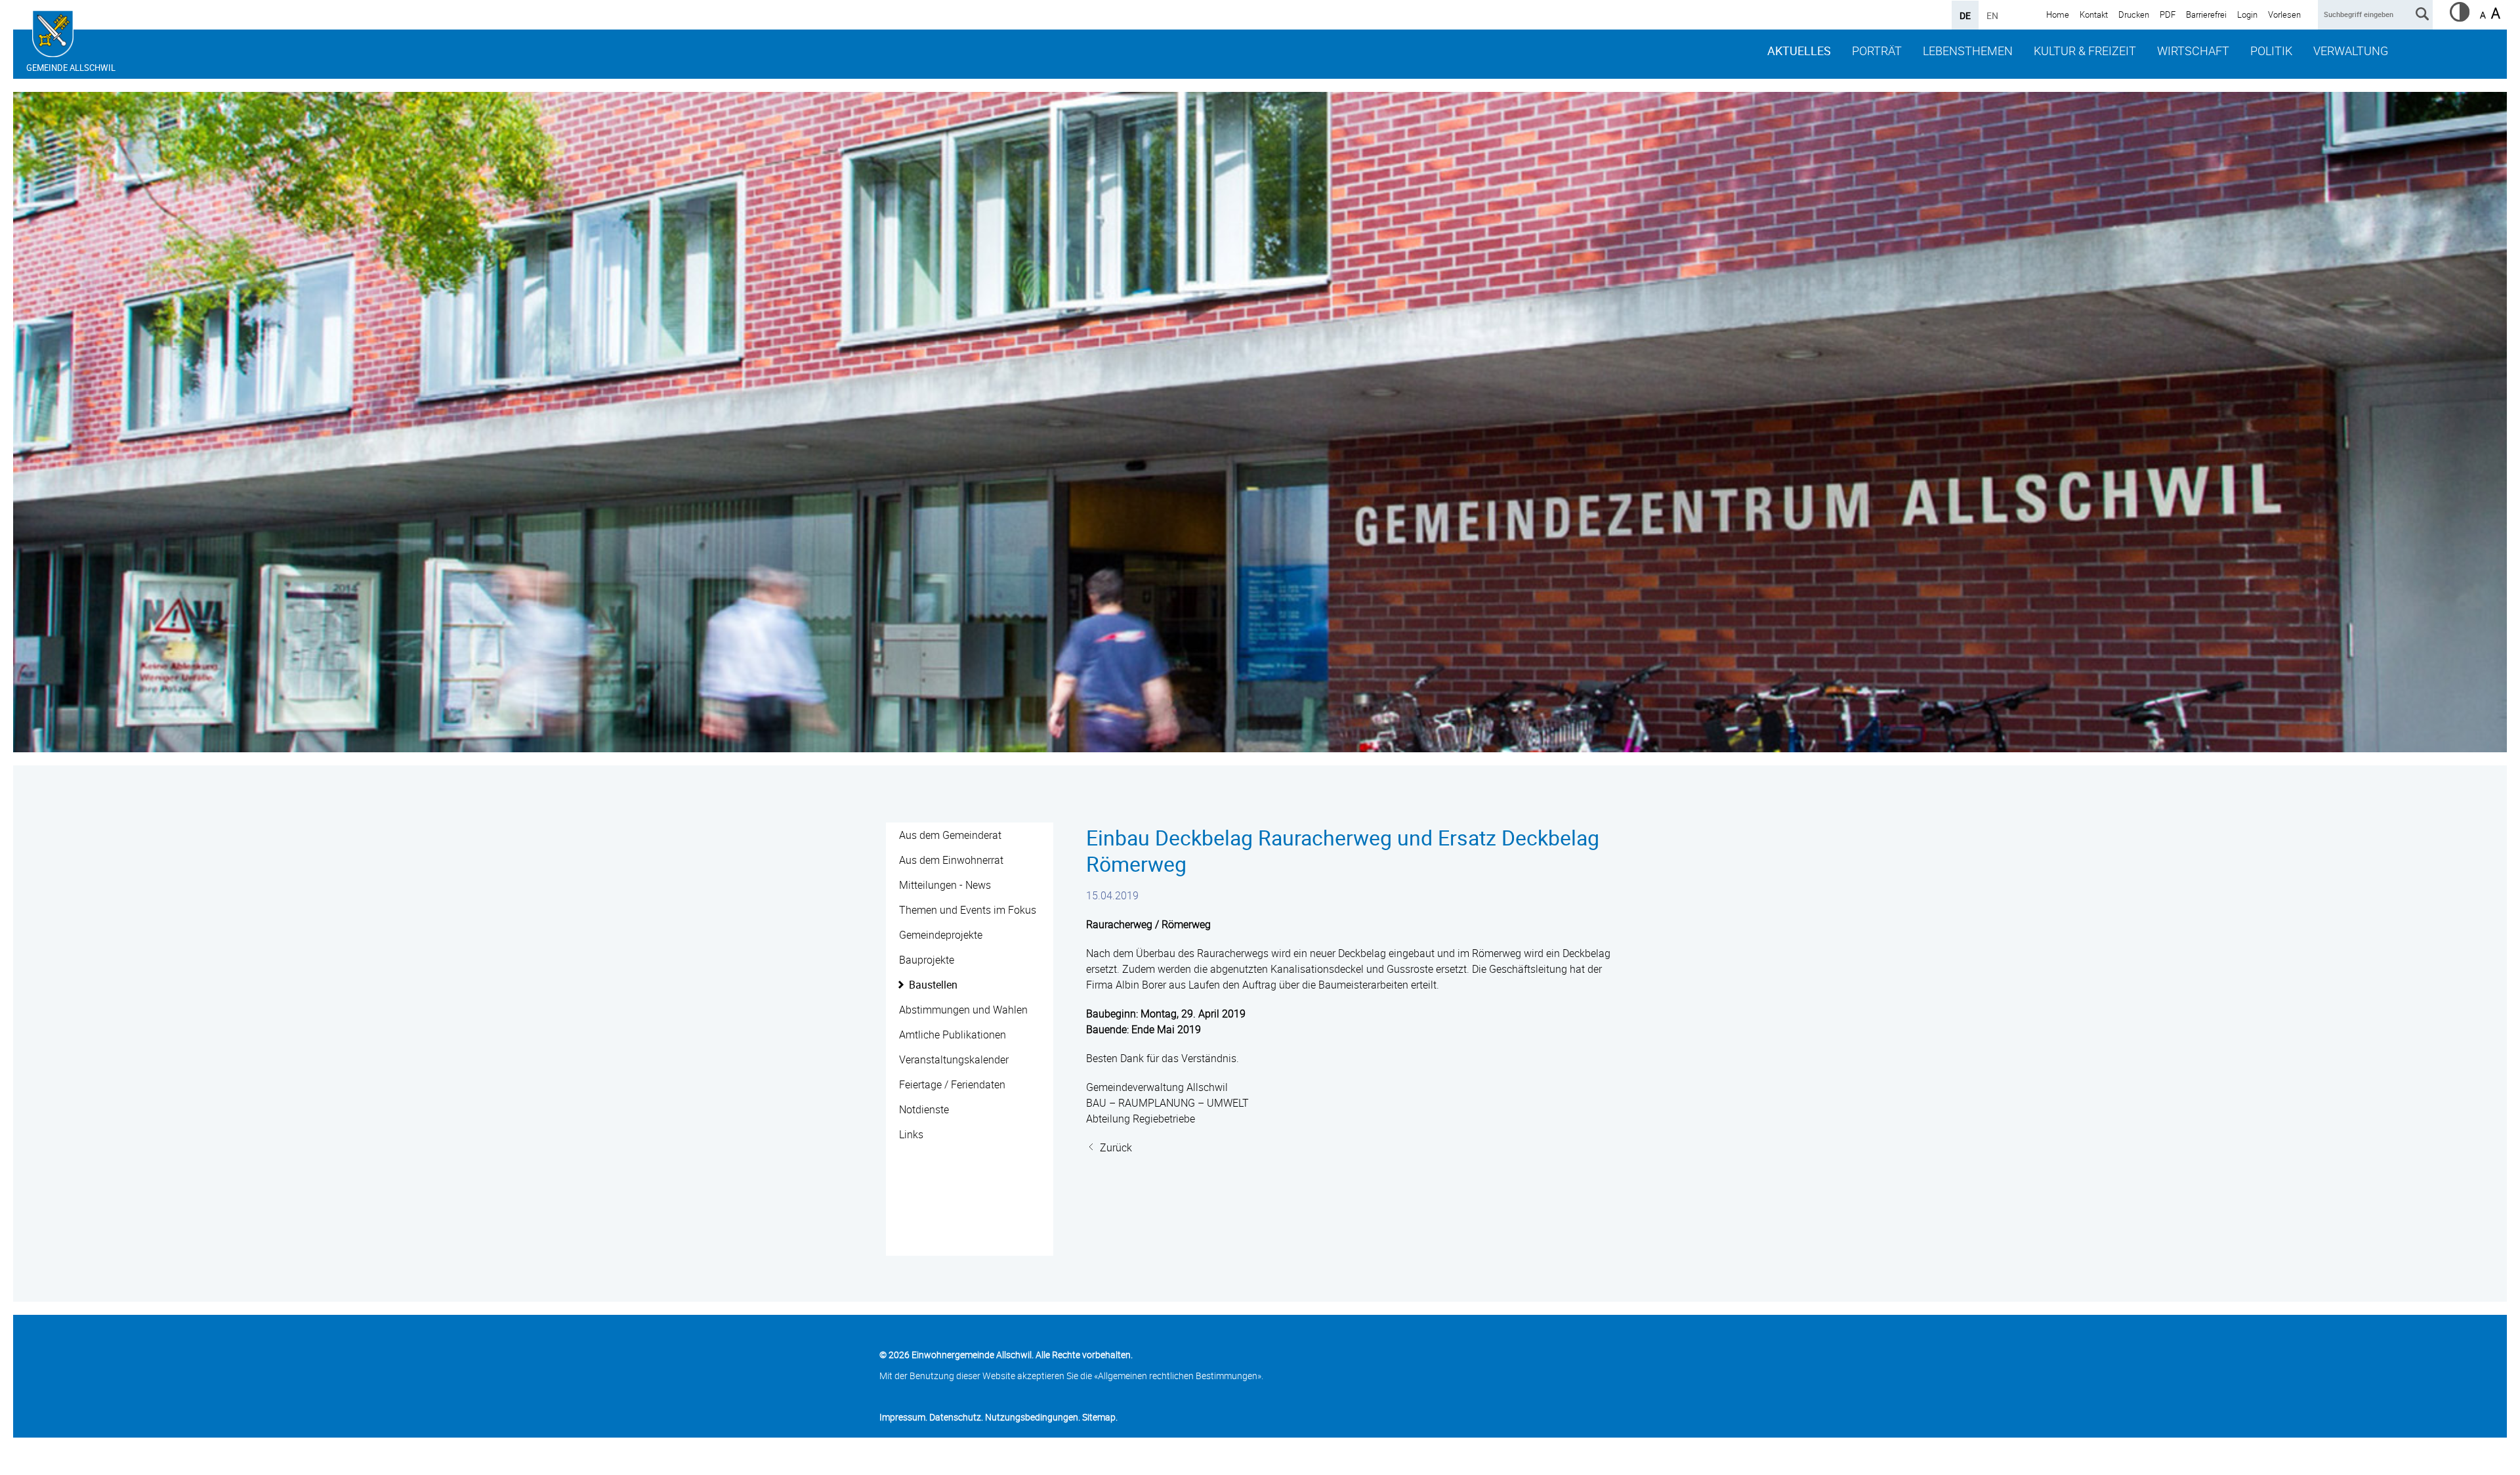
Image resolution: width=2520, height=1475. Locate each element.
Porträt (1877, 51)
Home (2058, 14)
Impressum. (903, 1417)
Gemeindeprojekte (941, 935)
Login (2247, 14)
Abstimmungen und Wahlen (963, 1010)
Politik (2271, 51)
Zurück (1116, 1147)
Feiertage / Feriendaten (952, 1084)
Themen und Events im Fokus (968, 910)
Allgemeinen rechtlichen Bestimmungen (1178, 1376)
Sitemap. (1100, 1417)
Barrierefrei (2206, 14)
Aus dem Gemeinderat (950, 835)
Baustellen (933, 985)
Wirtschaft (2193, 51)
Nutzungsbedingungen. (1033, 1417)
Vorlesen (2284, 14)
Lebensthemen (1968, 51)
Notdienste (924, 1109)
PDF (2168, 14)
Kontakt (2094, 14)
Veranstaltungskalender (954, 1059)
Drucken (2134, 14)
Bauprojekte (927, 960)
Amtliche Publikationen (953, 1035)
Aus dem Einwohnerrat (951, 860)
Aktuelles (1799, 51)
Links (911, 1134)
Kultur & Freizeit (2085, 51)
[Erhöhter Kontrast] (2460, 18)
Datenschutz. (956, 1417)
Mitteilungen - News (945, 885)
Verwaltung (2351, 51)
